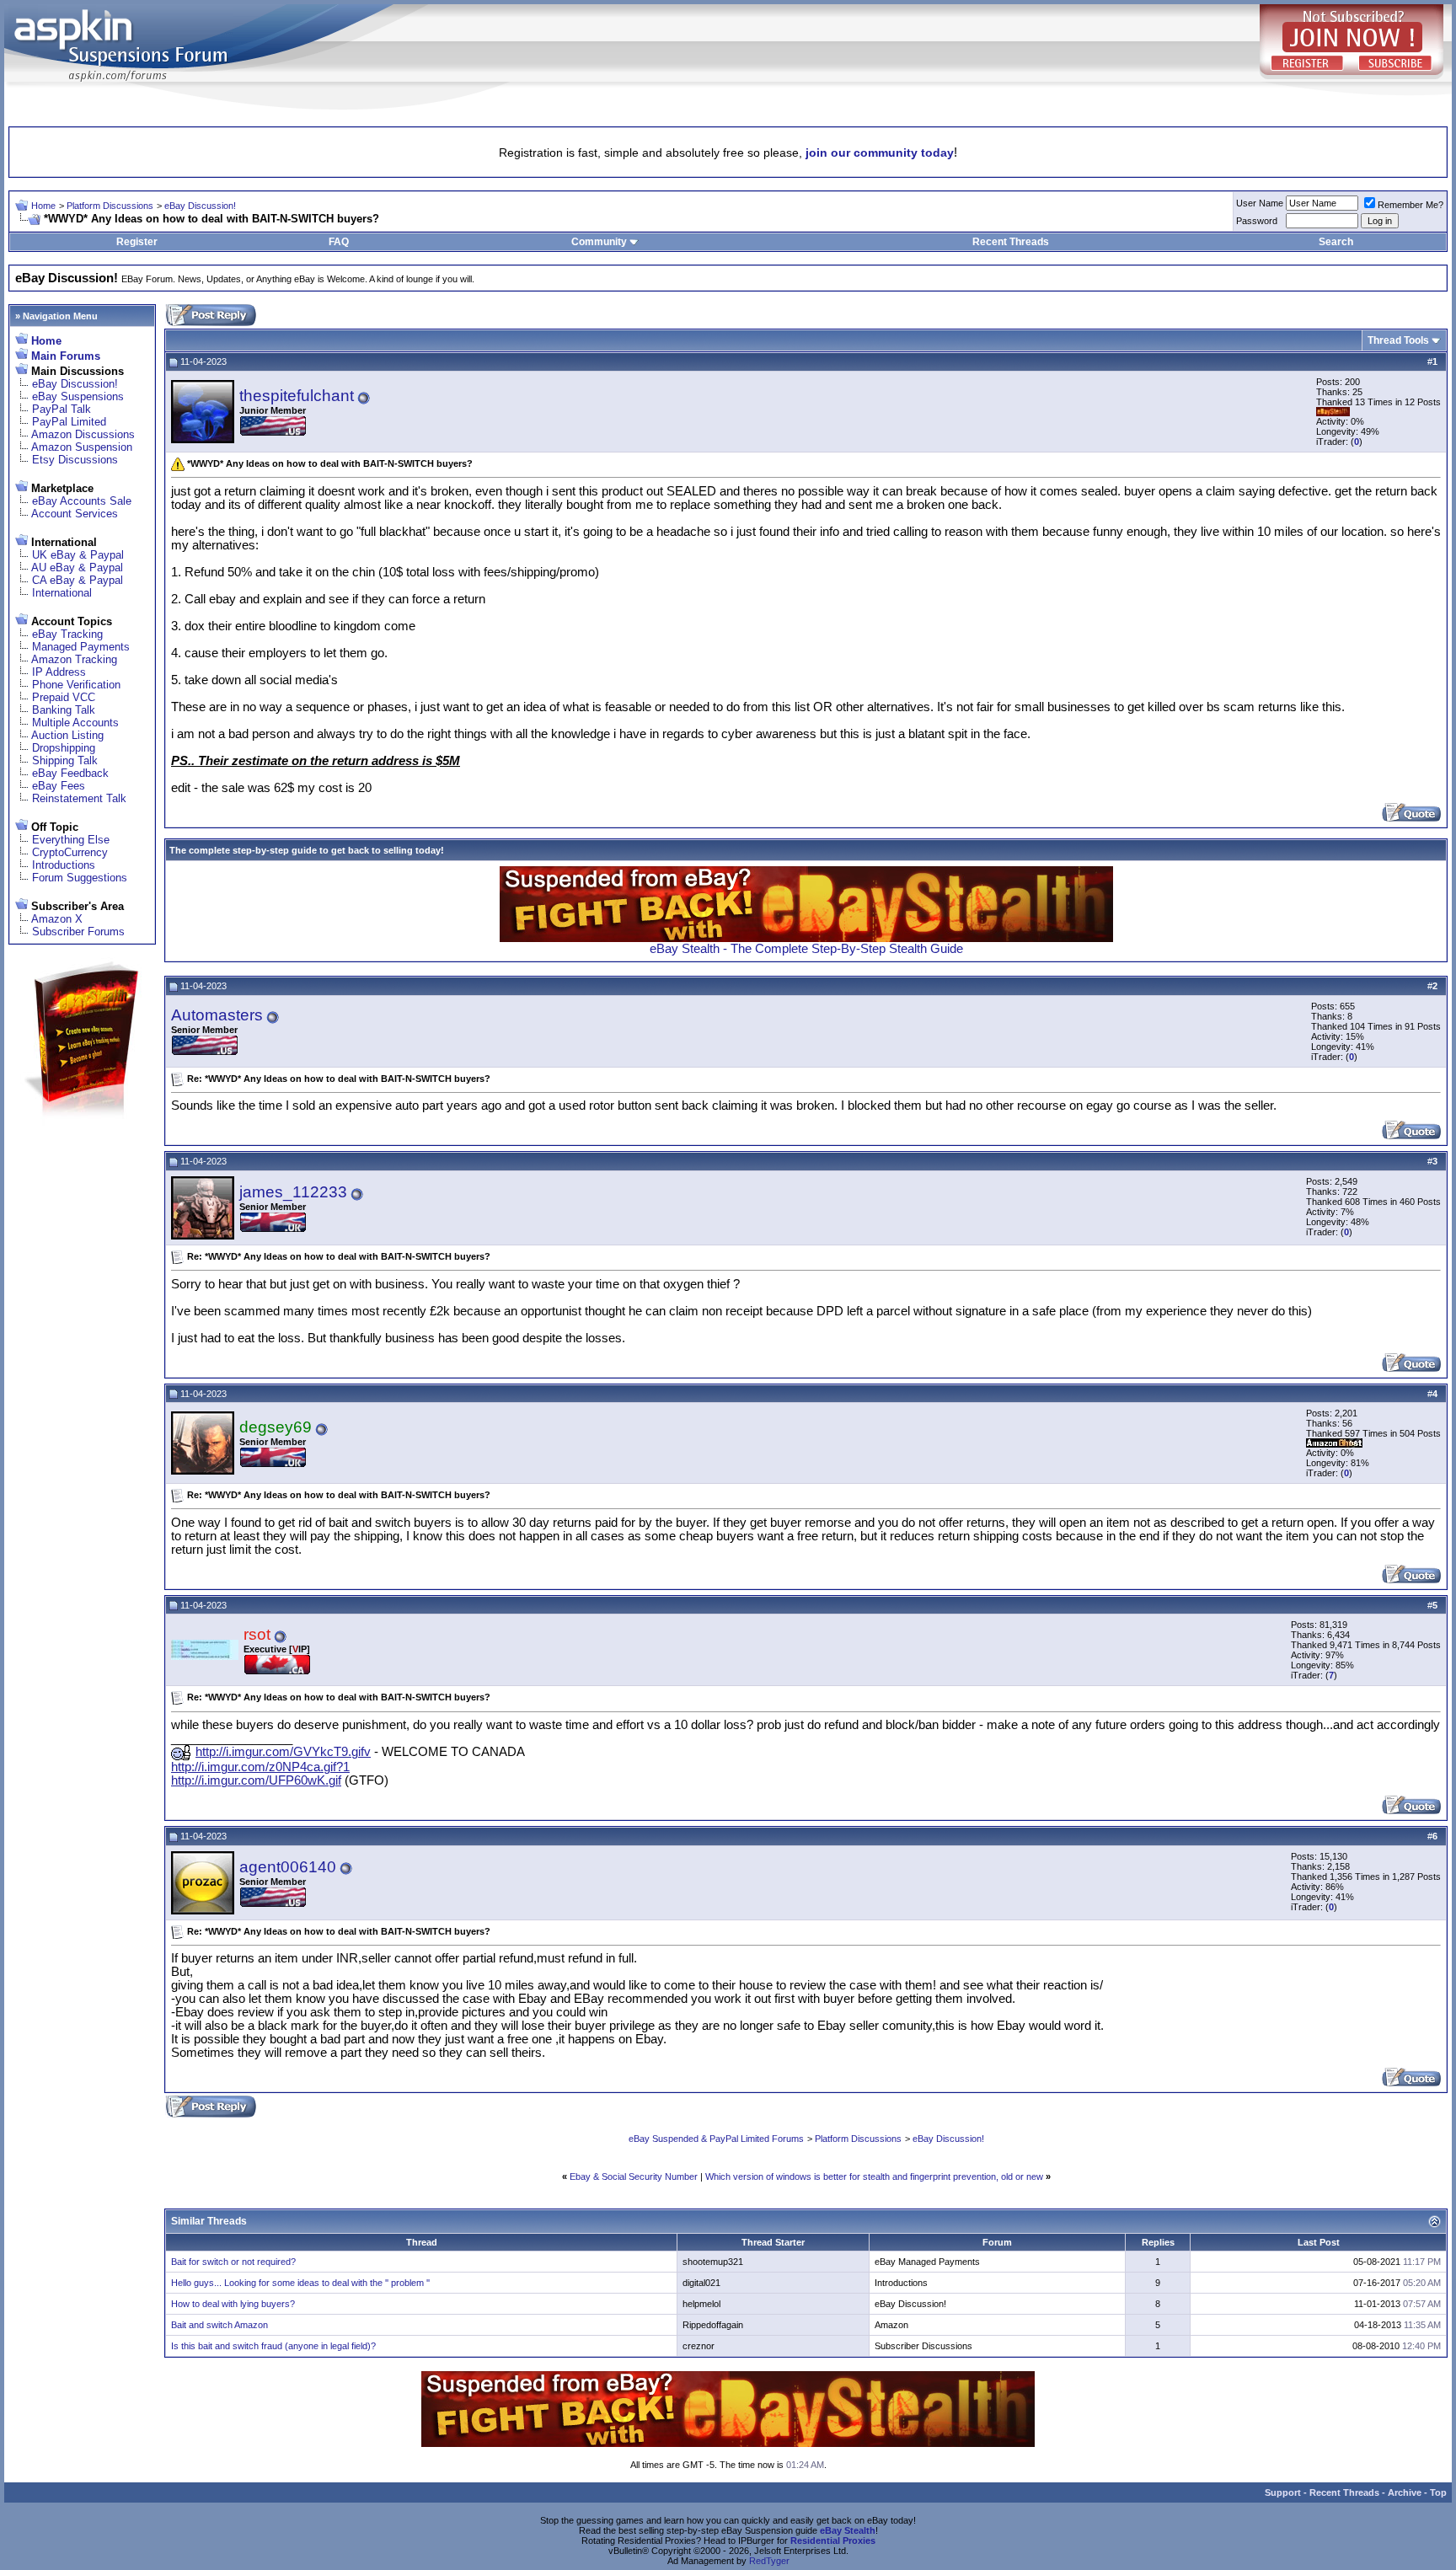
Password (1257, 221)
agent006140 (288, 1867)
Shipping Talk (65, 760)
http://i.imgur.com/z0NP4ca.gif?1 (260, 1767)
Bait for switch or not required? (233, 2262)
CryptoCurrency (70, 852)
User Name (1260, 203)
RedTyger (769, 2561)
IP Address (59, 672)
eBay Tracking (67, 634)
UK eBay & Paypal (78, 555)
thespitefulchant (297, 396)
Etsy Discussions (75, 460)
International (62, 593)
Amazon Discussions (83, 434)
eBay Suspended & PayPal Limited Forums (716, 2139)
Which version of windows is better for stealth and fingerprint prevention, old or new (874, 2176)
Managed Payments (81, 647)
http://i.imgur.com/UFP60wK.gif (256, 1780)
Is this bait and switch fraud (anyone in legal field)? (273, 2346)
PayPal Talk (62, 409)
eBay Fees (59, 786)
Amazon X (57, 919)
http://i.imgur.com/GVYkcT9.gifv (283, 1752)
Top (1438, 2492)
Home (43, 206)
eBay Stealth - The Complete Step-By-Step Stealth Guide (806, 949)
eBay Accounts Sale (82, 501)
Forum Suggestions (80, 878)
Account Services (75, 514)
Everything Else (71, 840)
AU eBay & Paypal (77, 568)
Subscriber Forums (78, 932)
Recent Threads (1011, 242)
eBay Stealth (848, 2530)
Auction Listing (67, 735)
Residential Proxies (833, 2541)
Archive (1405, 2492)
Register (137, 242)
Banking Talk (64, 710)
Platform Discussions (110, 206)
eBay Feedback (70, 773)
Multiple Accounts (75, 723)
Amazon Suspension (82, 447)
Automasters (217, 1015)
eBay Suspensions (78, 396)
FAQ (339, 242)
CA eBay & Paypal (78, 580)
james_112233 (293, 1192)
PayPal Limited (69, 422)
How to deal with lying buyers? (233, 2304)
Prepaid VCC (64, 697)
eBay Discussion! (200, 206)
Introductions (64, 865)
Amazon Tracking (74, 659)
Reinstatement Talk (79, 798)
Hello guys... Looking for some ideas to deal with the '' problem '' (300, 2283)
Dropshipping (64, 748)
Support (1283, 2492)
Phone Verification (76, 685)
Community (599, 242)
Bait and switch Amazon (219, 2325)
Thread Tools (1398, 340)
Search (1336, 242)
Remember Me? (1410, 205)
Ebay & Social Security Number (634, 2176)
